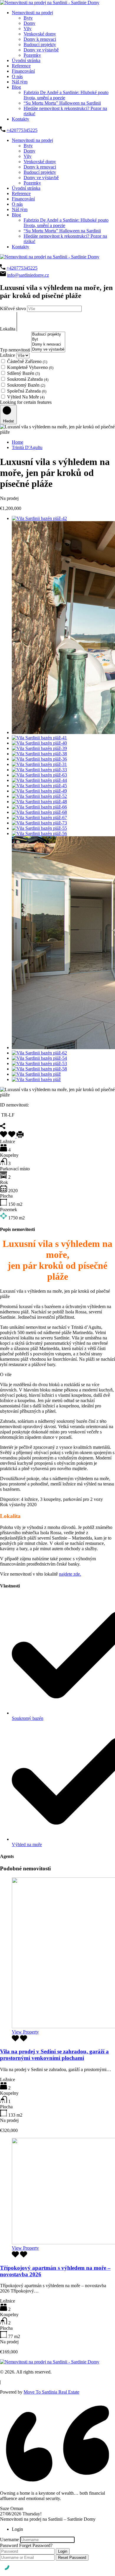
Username (9, 2539)
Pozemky (32, 55)
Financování (23, 71)
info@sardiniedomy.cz (28, 275)
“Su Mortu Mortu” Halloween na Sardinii (62, 103)
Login (63, 2551)
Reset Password (72, 2558)
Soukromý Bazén (26, 385)
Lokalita (8, 329)
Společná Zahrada (27, 391)
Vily (28, 29)
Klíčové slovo (14, 308)
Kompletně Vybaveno (30, 367)
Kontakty (20, 119)
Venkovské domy (40, 34)
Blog (16, 87)
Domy (29, 23)
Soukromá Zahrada (28, 379)
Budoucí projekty (40, 44)
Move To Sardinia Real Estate (51, 2392)
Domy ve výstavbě (41, 50)
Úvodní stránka (26, 60)
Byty (28, 18)
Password (9, 2545)
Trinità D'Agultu (27, 447)
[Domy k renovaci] (48, 345)
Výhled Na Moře (26, 397)
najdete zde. (70, 1574)
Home (18, 442)
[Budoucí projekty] (48, 334)
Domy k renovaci (40, 39)
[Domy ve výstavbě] (48, 350)
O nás (17, 76)
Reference (21, 66)
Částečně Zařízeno (27, 361)
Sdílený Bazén (23, 373)
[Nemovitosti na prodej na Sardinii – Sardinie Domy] (50, 3)
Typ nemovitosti (16, 350)
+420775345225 (22, 130)
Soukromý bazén (28, 1718)
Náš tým (20, 82)
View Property (25, 2032)
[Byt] (48, 340)
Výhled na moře (27, 1844)
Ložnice (8, 355)
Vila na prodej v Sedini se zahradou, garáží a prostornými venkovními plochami (54, 2055)
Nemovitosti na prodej (32, 13)
